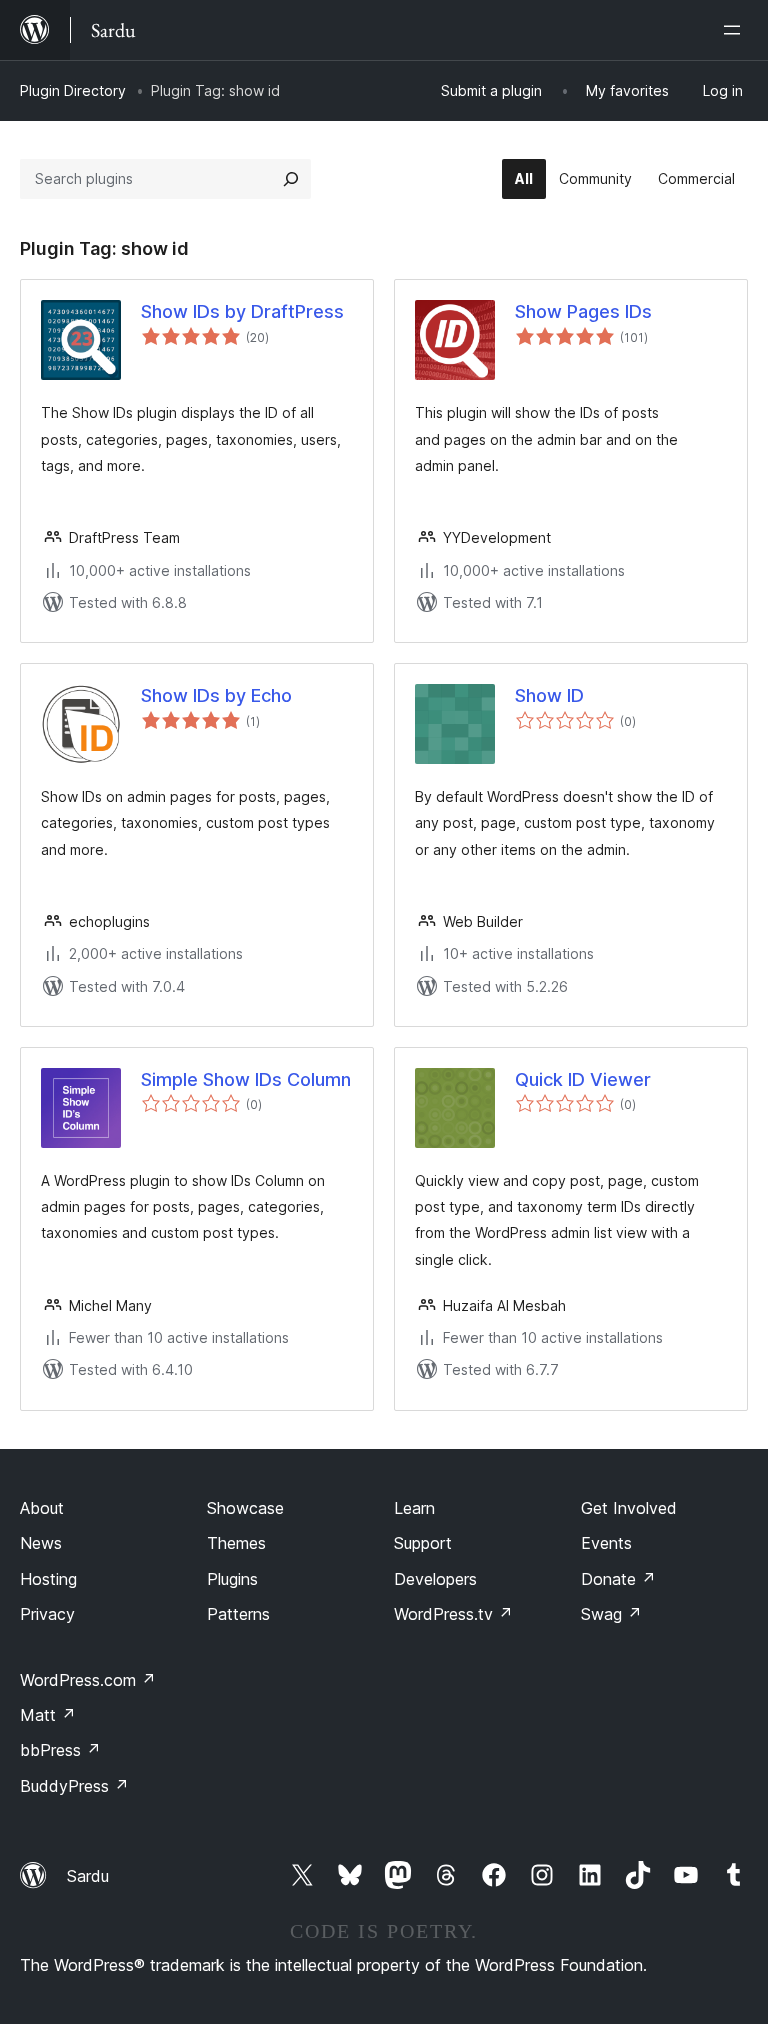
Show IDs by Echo (216, 695)
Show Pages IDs (583, 311)
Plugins (232, 1579)
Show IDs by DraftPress (242, 311)
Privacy (47, 1614)
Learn (414, 1508)
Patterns (238, 1614)
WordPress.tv (453, 1614)
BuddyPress (74, 1786)
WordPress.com (88, 1680)
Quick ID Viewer (583, 1079)
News (41, 1543)
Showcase (245, 1508)
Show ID (549, 695)
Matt (48, 1715)
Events (606, 1543)
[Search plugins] (291, 179)
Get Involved (629, 1508)
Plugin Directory (73, 90)
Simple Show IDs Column (246, 1079)
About (42, 1508)
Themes (236, 1543)
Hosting (48, 1579)
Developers (435, 1579)
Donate (618, 1579)
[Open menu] (736, 30)
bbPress (60, 1750)
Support (423, 1543)
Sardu (88, 1876)
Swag (611, 1614)
